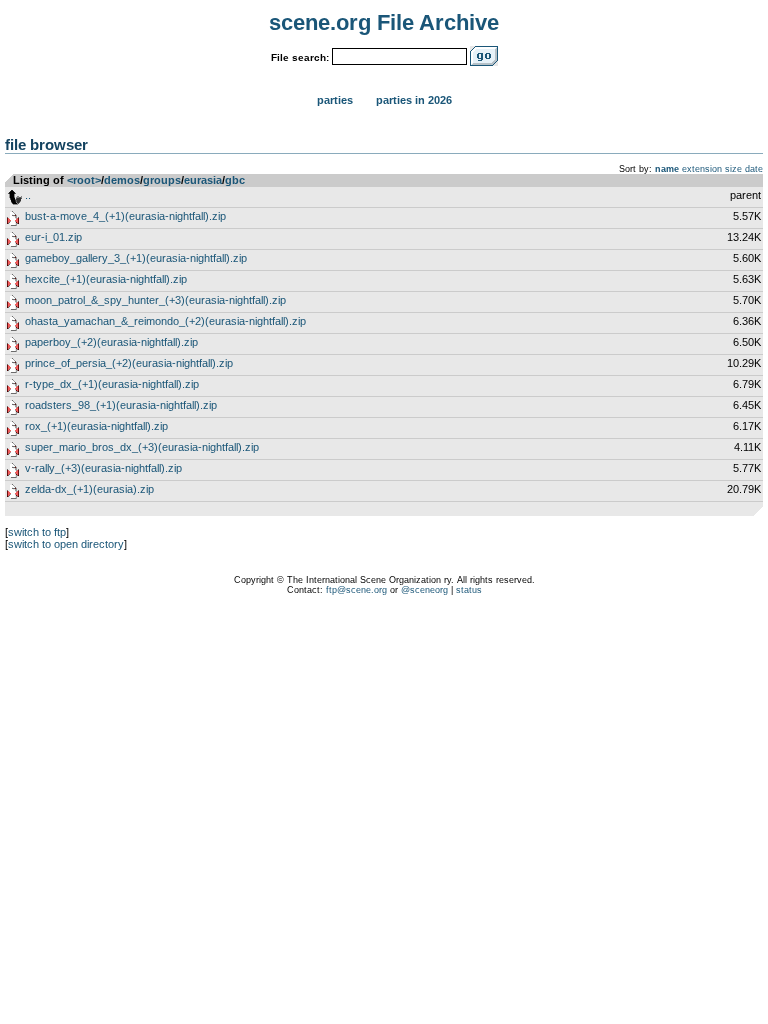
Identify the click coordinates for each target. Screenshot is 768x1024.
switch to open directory (66, 544)
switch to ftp (37, 532)
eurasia (203, 180)
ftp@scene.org (356, 590)
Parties (335, 100)
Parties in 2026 (414, 100)
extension (702, 169)
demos (122, 180)
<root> (84, 180)
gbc (235, 180)
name (667, 169)
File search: (300, 57)
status (469, 590)
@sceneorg (424, 590)
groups (162, 180)
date (754, 169)
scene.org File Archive (384, 22)
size (733, 169)
